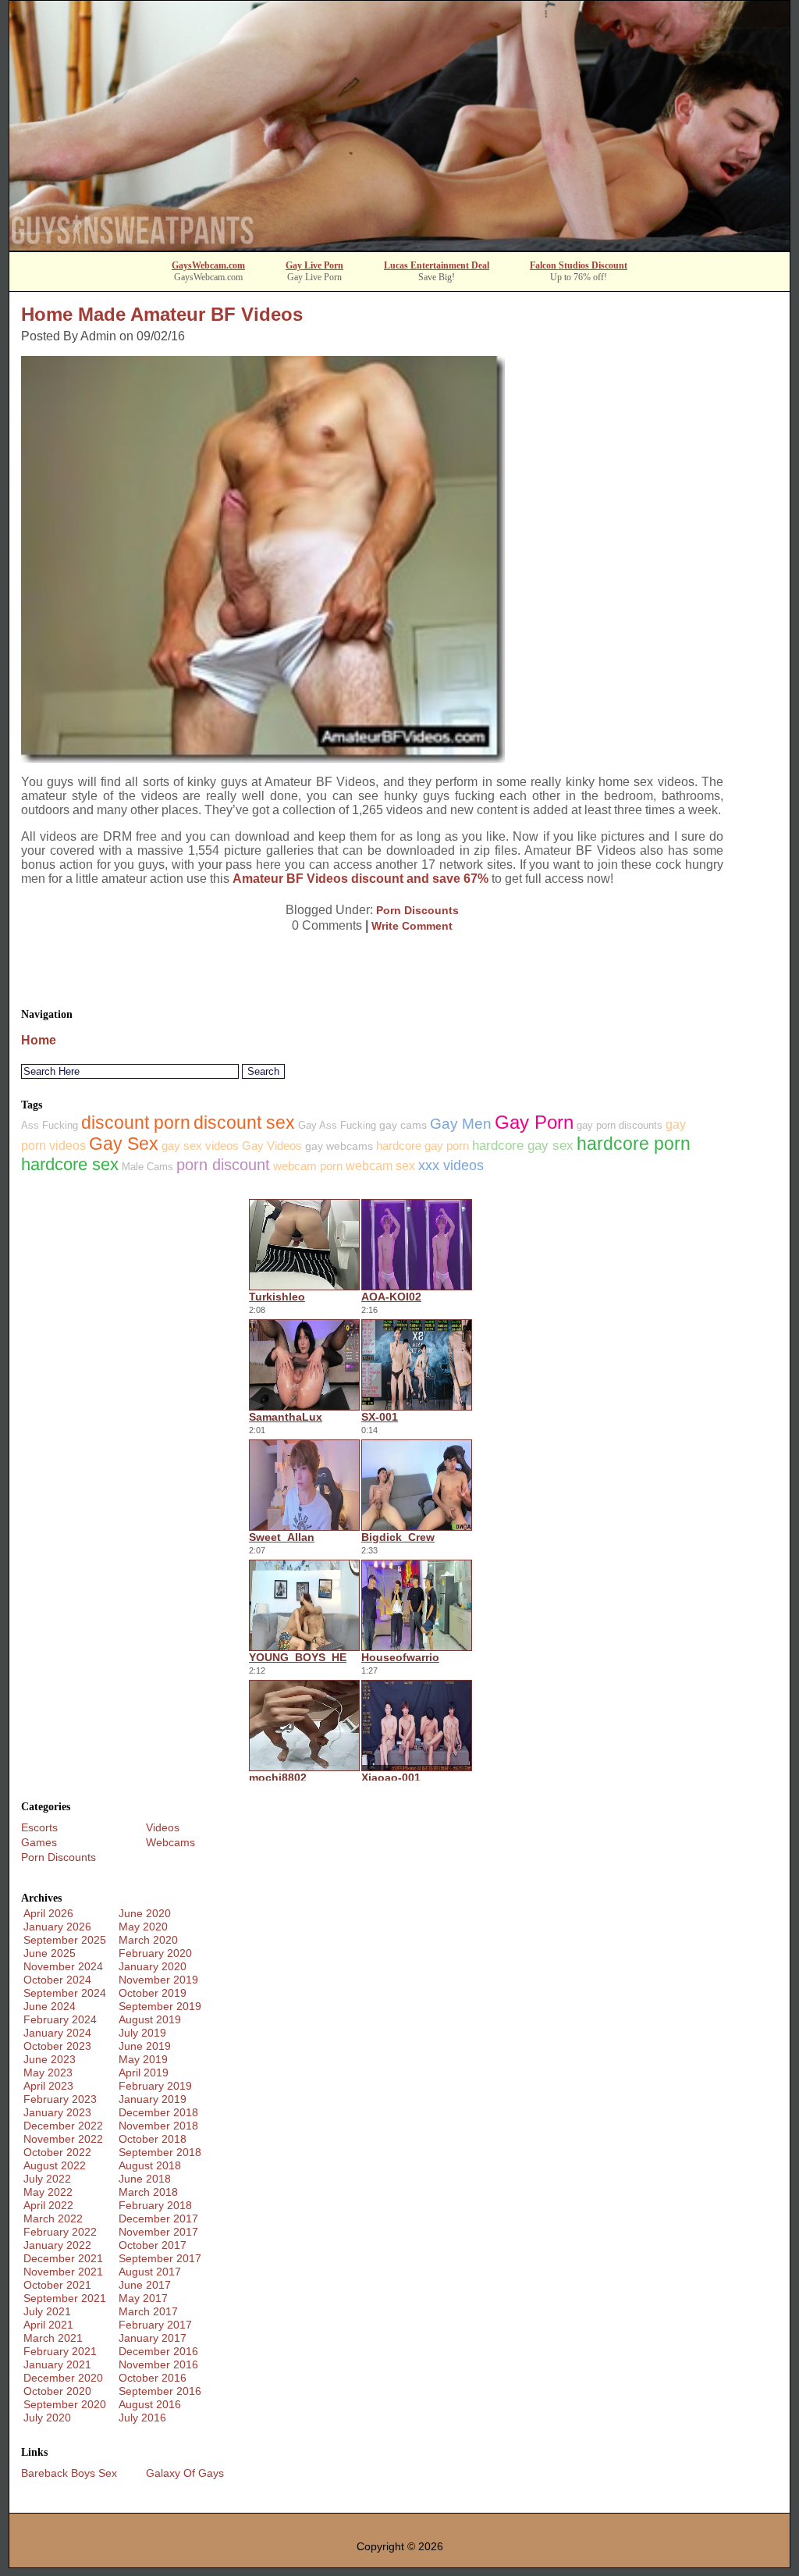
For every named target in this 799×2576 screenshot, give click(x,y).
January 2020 (153, 1966)
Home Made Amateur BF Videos (162, 314)
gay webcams (339, 1146)
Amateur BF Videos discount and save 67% (360, 879)
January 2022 (57, 2245)
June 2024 (50, 2006)
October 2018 (153, 2139)
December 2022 (63, 2126)
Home (39, 1040)
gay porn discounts (620, 1125)
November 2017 (158, 2232)
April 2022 (48, 2205)
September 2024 (65, 1993)
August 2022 (55, 2165)
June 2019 (145, 2046)
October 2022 (57, 2152)
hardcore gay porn (423, 1146)
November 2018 (158, 2126)
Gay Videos (272, 1146)
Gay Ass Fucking (337, 1125)
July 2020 (47, 2418)
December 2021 (63, 2258)
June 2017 (145, 2285)
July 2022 (47, 2179)
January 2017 (153, 2338)
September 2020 (65, 2404)
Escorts (39, 1827)
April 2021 (48, 2325)
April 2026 (48, 1913)
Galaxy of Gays (185, 2473)
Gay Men (461, 1124)
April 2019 (144, 2073)
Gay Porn (534, 1122)
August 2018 (150, 2165)
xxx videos (451, 1165)
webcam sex (380, 1166)
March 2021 (53, 2338)
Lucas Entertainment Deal (437, 265)
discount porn (136, 1123)
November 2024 (63, 1966)
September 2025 (65, 1940)
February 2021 (60, 2351)
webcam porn (308, 1166)
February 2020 (155, 1953)
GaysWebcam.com (208, 265)
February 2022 (60, 2232)
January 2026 (57, 1927)
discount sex (244, 1123)
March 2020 (148, 1940)
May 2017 (143, 2298)
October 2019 (153, 1993)
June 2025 (50, 1953)
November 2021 (63, 2272)
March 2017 (148, 2311)
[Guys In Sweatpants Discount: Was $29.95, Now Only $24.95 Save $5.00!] (399, 246)
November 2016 (158, 2364)
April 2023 (48, 2086)
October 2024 (57, 1980)
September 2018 (160, 2152)
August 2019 (150, 2019)
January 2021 (57, 2364)
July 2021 (47, 2311)
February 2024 (60, 2019)
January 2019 (153, 2099)
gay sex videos (200, 1146)
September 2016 (160, 2391)
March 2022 (53, 2218)
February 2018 (155, 2205)
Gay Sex (124, 1144)
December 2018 (158, 2112)
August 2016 (150, 2404)
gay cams (403, 1125)
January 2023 (57, 2112)
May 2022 (48, 2192)
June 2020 (145, 1913)
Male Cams (147, 1167)
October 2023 (57, 2046)
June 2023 (50, 2059)
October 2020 (57, 2391)
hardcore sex (70, 1164)
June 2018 (145, 2179)
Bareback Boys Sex (69, 2473)
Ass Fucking (50, 1125)
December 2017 (158, 2218)
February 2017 (155, 2325)
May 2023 (48, 2073)
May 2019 (143, 2059)
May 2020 (143, 1927)
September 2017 (160, 2258)
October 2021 (57, 2285)
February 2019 (155, 2086)
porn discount (223, 1165)
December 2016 (158, 2351)
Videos (163, 1827)
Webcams (170, 1842)
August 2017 (150, 2272)
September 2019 (160, 2006)
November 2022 (63, 2139)
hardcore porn (634, 1144)
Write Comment (412, 926)
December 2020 (63, 2378)
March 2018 (148, 2192)
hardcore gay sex (523, 1146)
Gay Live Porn (314, 265)
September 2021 (65, 2298)
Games (39, 1842)
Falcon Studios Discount (579, 265)
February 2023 (60, 2099)
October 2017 (153, 2245)
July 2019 (142, 2033)
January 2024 (57, 2033)
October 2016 (153, 2378)
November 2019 (158, 1980)
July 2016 (142, 2418)
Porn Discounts (417, 910)
